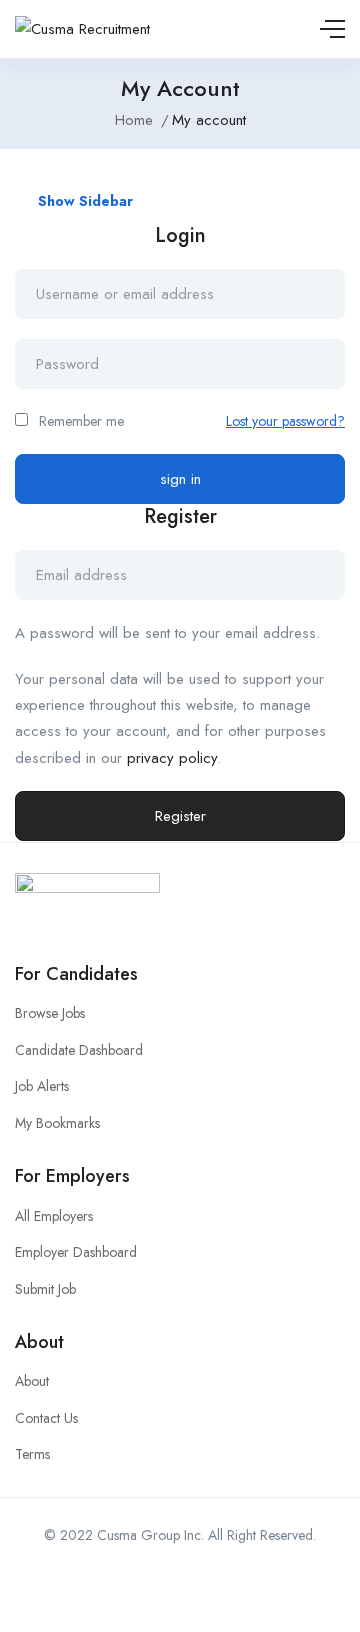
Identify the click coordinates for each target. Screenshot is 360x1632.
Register (180, 816)
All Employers (54, 1216)
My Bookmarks (57, 1123)
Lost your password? (285, 421)
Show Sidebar (83, 201)
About (32, 1381)
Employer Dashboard (76, 1252)
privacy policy (172, 758)
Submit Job (45, 1289)
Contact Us (46, 1418)
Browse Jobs (50, 1013)
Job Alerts (42, 1086)
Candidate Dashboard (79, 1050)
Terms (32, 1454)
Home (134, 120)
